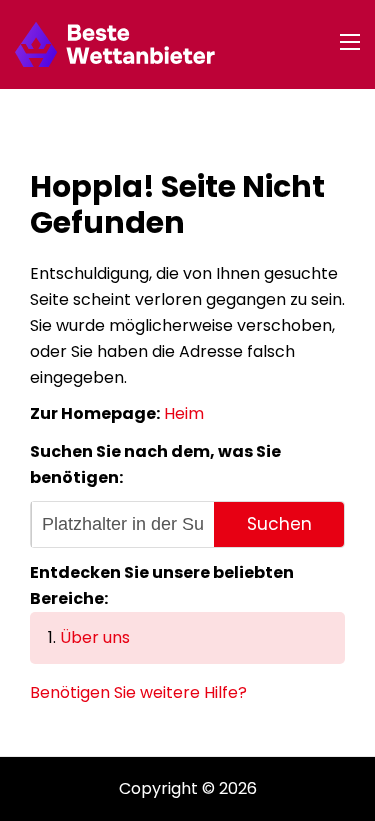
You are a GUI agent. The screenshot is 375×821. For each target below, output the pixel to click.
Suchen (279, 524)
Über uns (95, 637)
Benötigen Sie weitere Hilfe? (138, 692)
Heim (184, 413)
